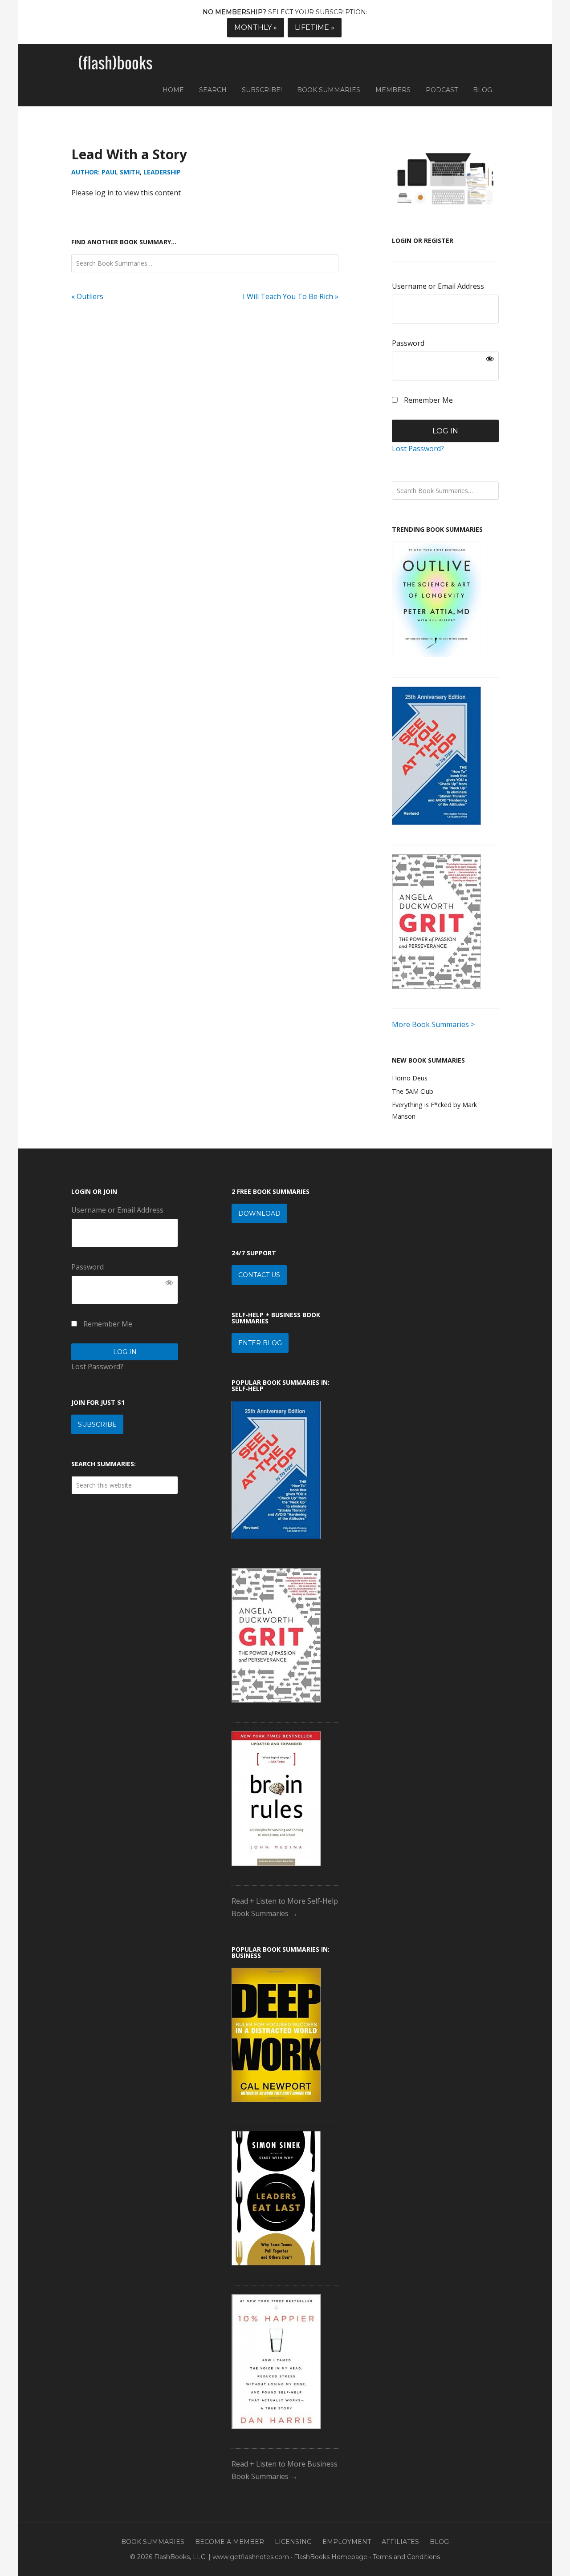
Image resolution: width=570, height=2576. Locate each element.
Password (408, 343)
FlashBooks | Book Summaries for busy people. (116, 63)
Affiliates (400, 2542)
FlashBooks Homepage (331, 2557)
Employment (347, 2542)
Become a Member (230, 2542)
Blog (439, 2542)
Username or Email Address (438, 286)
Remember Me (427, 400)
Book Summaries (153, 2542)
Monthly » (256, 27)
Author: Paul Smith (106, 172)
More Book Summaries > (433, 1024)
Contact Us (259, 1275)
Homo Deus (410, 1078)
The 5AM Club (413, 1091)
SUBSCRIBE (97, 1424)
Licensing (293, 2542)
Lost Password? (418, 449)
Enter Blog (260, 1343)
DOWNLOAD (259, 1213)
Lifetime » (315, 27)
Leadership (162, 172)
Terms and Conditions (406, 2557)
